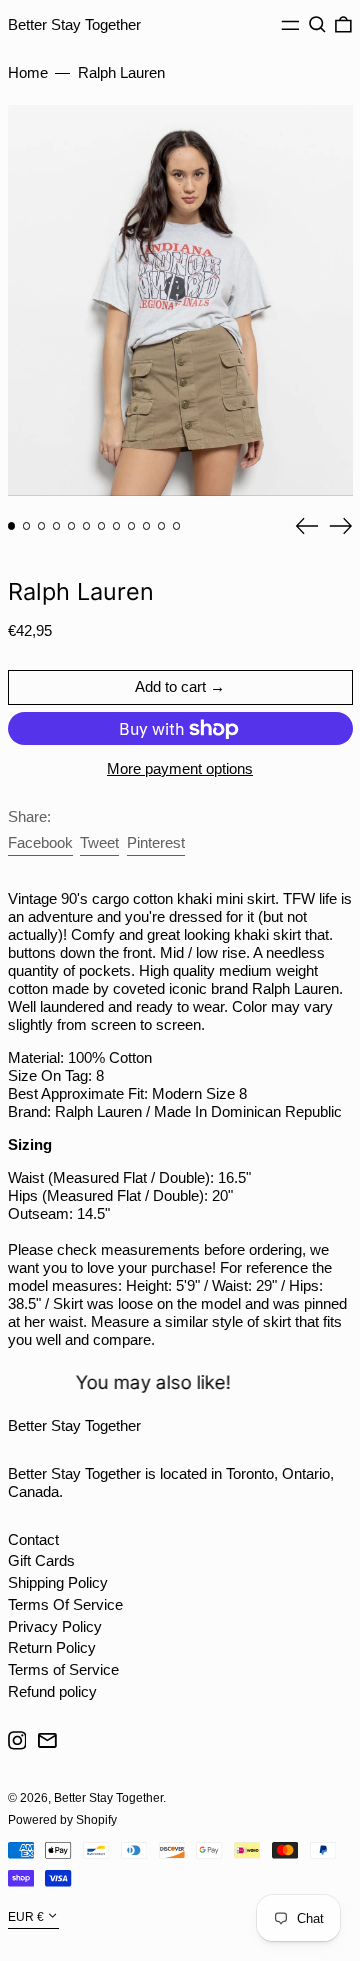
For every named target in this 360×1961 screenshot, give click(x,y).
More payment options (180, 768)
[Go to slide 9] (132, 526)
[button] (317, 25)
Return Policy (52, 1647)
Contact (33, 1539)
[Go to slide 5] (72, 526)
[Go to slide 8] (117, 526)
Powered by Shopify (62, 1820)
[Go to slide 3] (42, 526)
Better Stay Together (74, 24)
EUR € (26, 1917)
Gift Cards (41, 1560)
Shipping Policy (58, 1582)
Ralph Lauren (121, 72)
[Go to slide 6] (87, 526)
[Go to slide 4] (57, 526)
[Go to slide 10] (147, 526)
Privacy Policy (55, 1626)
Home (28, 72)
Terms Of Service (65, 1604)
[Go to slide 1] (12, 526)
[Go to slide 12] (177, 526)
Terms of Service (63, 1669)
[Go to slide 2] (27, 526)
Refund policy (52, 1691)
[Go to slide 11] (162, 526)
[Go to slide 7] (102, 526)
